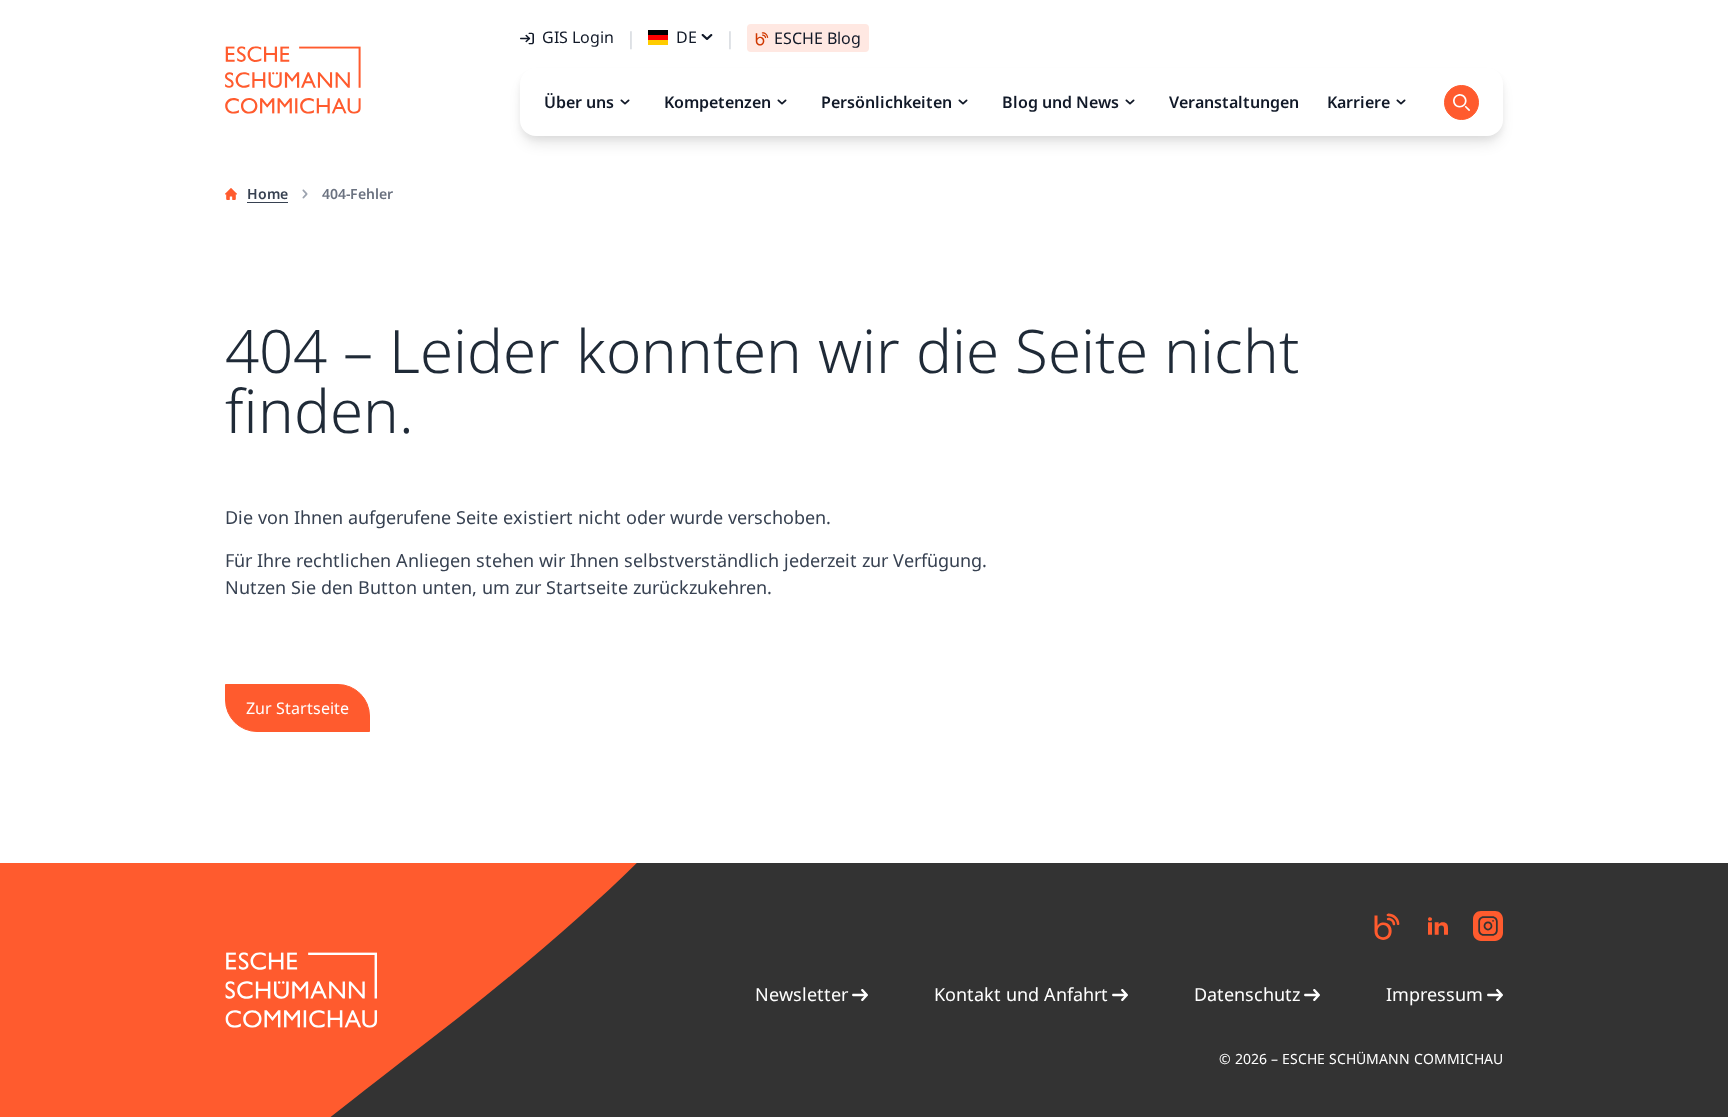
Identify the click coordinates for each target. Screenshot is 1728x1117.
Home (267, 193)
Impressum (1434, 994)
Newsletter (801, 994)
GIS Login (578, 37)
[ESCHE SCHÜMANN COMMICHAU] (293, 80)
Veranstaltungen (1234, 102)
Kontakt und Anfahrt (1021, 994)
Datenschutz (1247, 994)
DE (686, 37)
